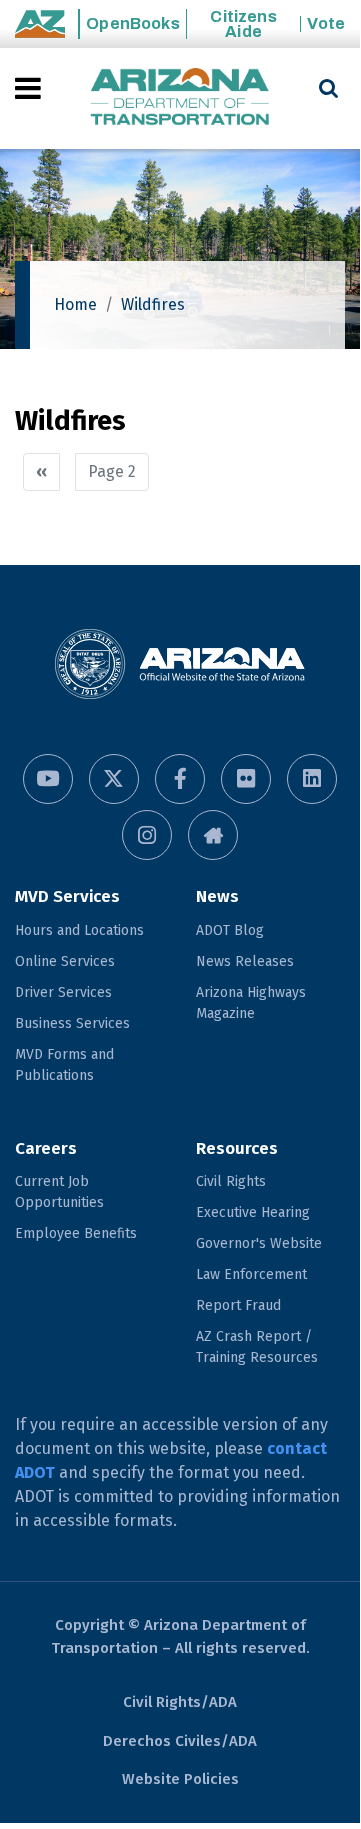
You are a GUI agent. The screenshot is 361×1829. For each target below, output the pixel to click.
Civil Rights (231, 1181)
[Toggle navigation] (29, 88)
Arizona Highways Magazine (251, 1003)
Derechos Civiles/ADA (180, 1741)
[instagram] (147, 835)
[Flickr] (246, 779)
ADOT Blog (230, 930)
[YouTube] (48, 779)
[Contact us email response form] (213, 835)
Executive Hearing (253, 1212)
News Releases (245, 961)
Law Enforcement (251, 1274)
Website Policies (180, 1779)
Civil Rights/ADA (180, 1702)
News (217, 896)
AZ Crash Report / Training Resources (257, 1347)
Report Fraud (238, 1305)
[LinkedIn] (312, 779)
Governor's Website (259, 1243)
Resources (237, 1148)
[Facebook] (180, 779)
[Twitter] (114, 779)
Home (75, 304)
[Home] (180, 98)
